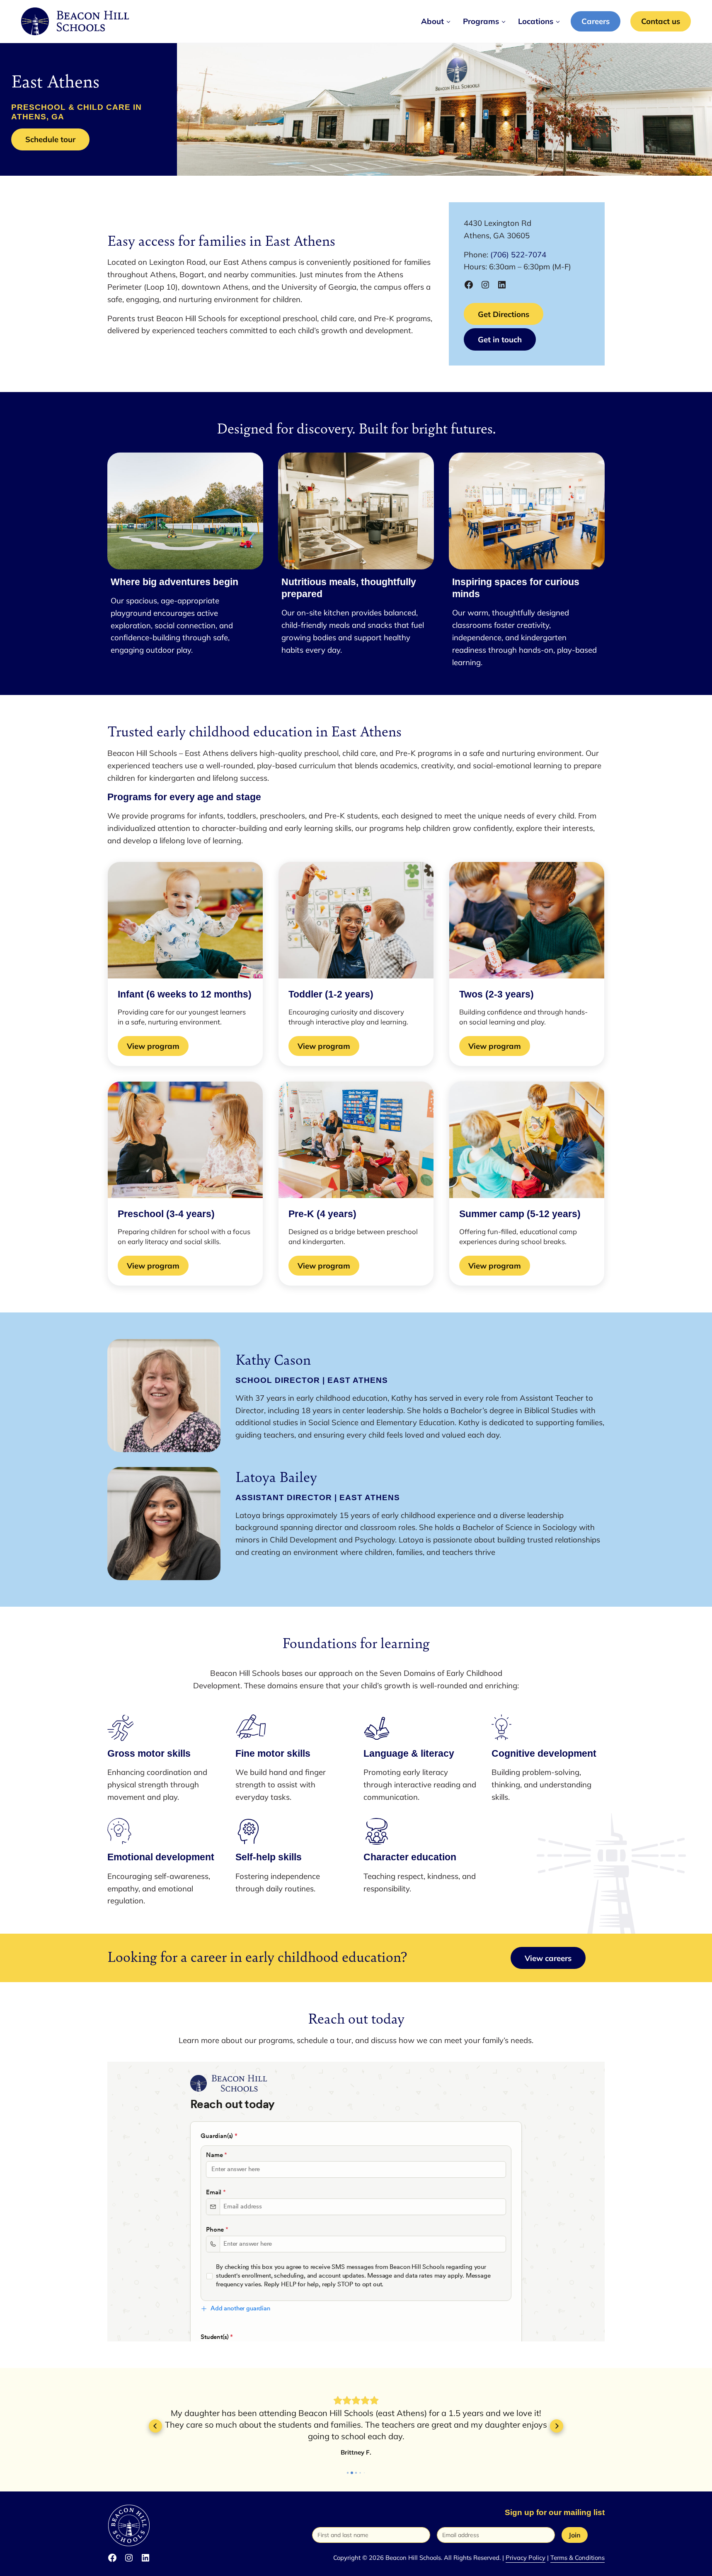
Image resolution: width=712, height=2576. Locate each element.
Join (575, 2535)
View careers (548, 1958)
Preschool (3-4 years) (166, 1214)
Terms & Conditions (578, 2558)
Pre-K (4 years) (322, 1214)
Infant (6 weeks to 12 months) (185, 994)
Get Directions (504, 314)
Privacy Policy (526, 2558)
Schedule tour (50, 139)
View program (158, 1048)
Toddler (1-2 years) (331, 994)
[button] (155, 2426)
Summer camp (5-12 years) (520, 1214)
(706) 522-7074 (518, 254)
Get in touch (500, 339)
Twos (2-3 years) (496, 994)
